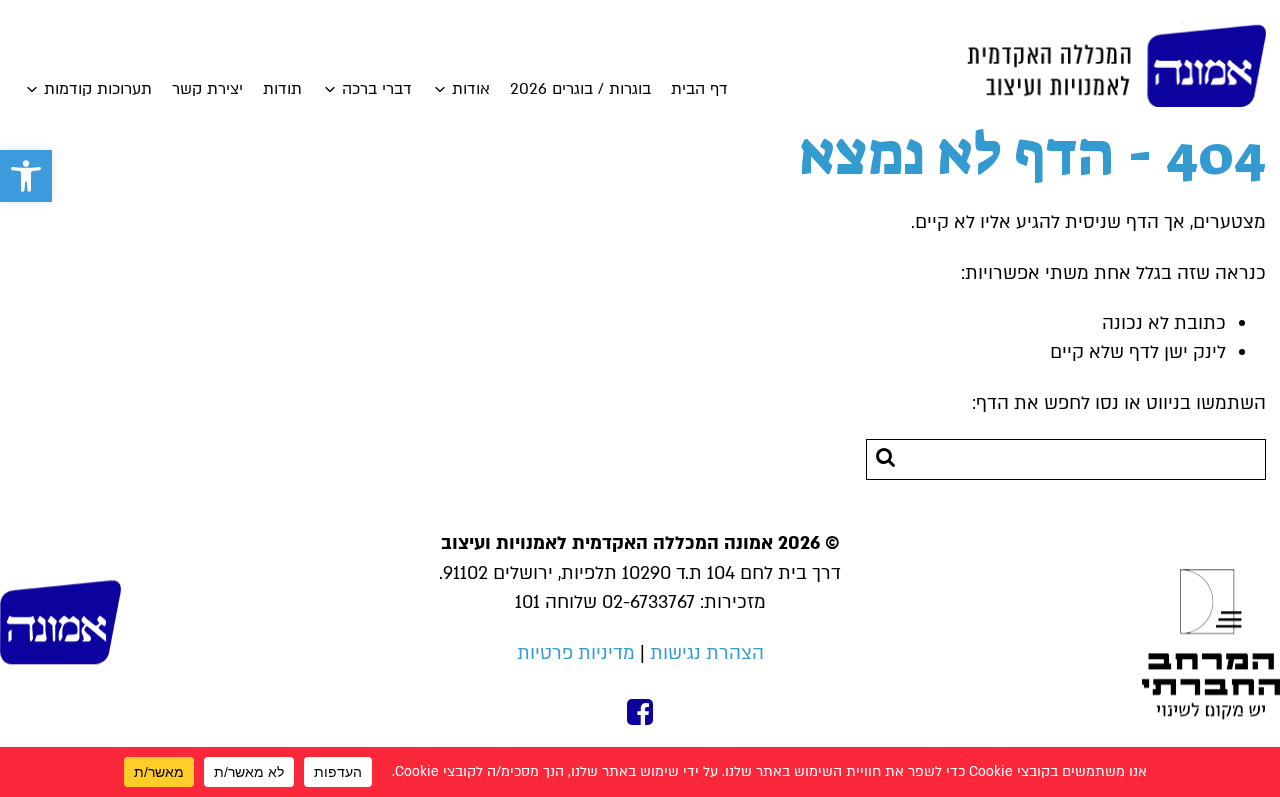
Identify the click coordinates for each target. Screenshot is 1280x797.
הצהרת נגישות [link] (707, 653)
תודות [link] (282, 89)
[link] (26, 176)
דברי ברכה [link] (377, 89)
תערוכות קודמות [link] (98, 89)
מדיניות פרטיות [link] (576, 653)
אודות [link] (471, 89)
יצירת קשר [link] (207, 89)
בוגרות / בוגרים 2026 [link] (580, 89)
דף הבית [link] (699, 89)
